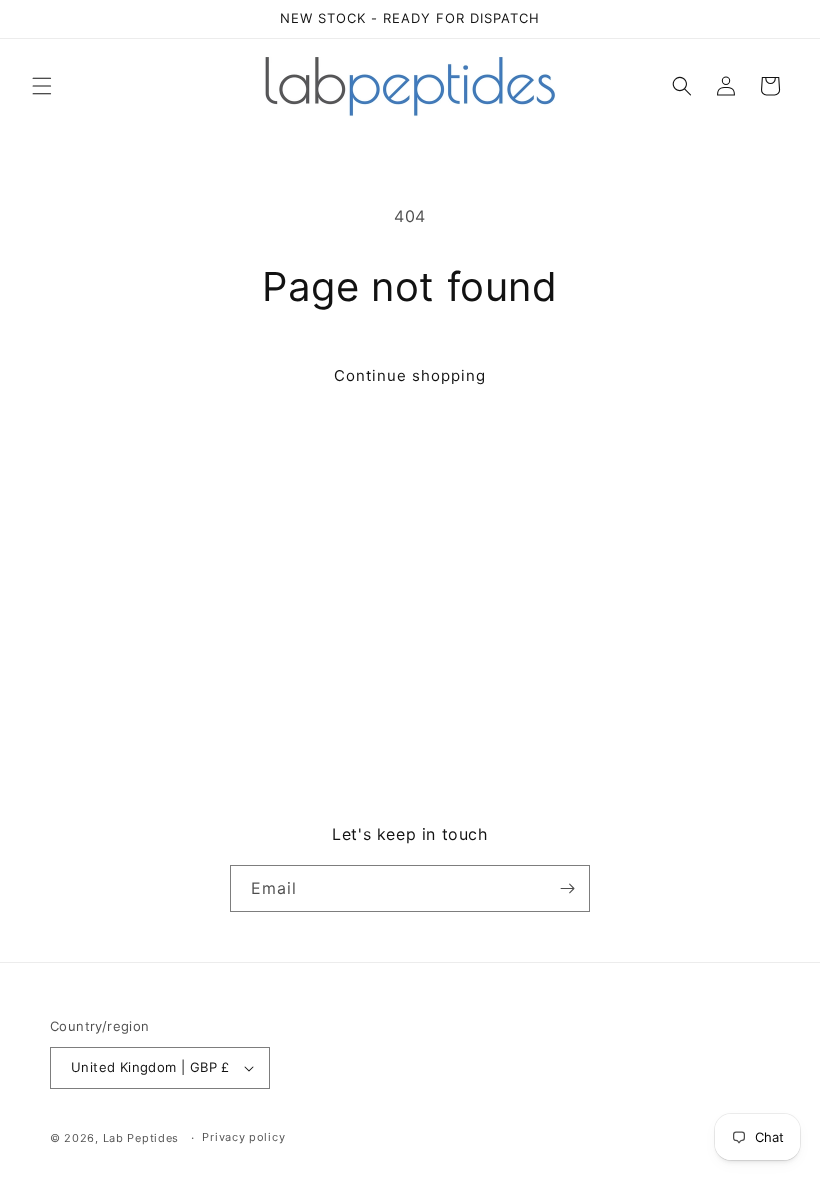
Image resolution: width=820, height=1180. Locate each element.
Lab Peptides (141, 1138)
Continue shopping (410, 375)
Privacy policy (243, 1137)
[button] (42, 86)
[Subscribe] (567, 888)
